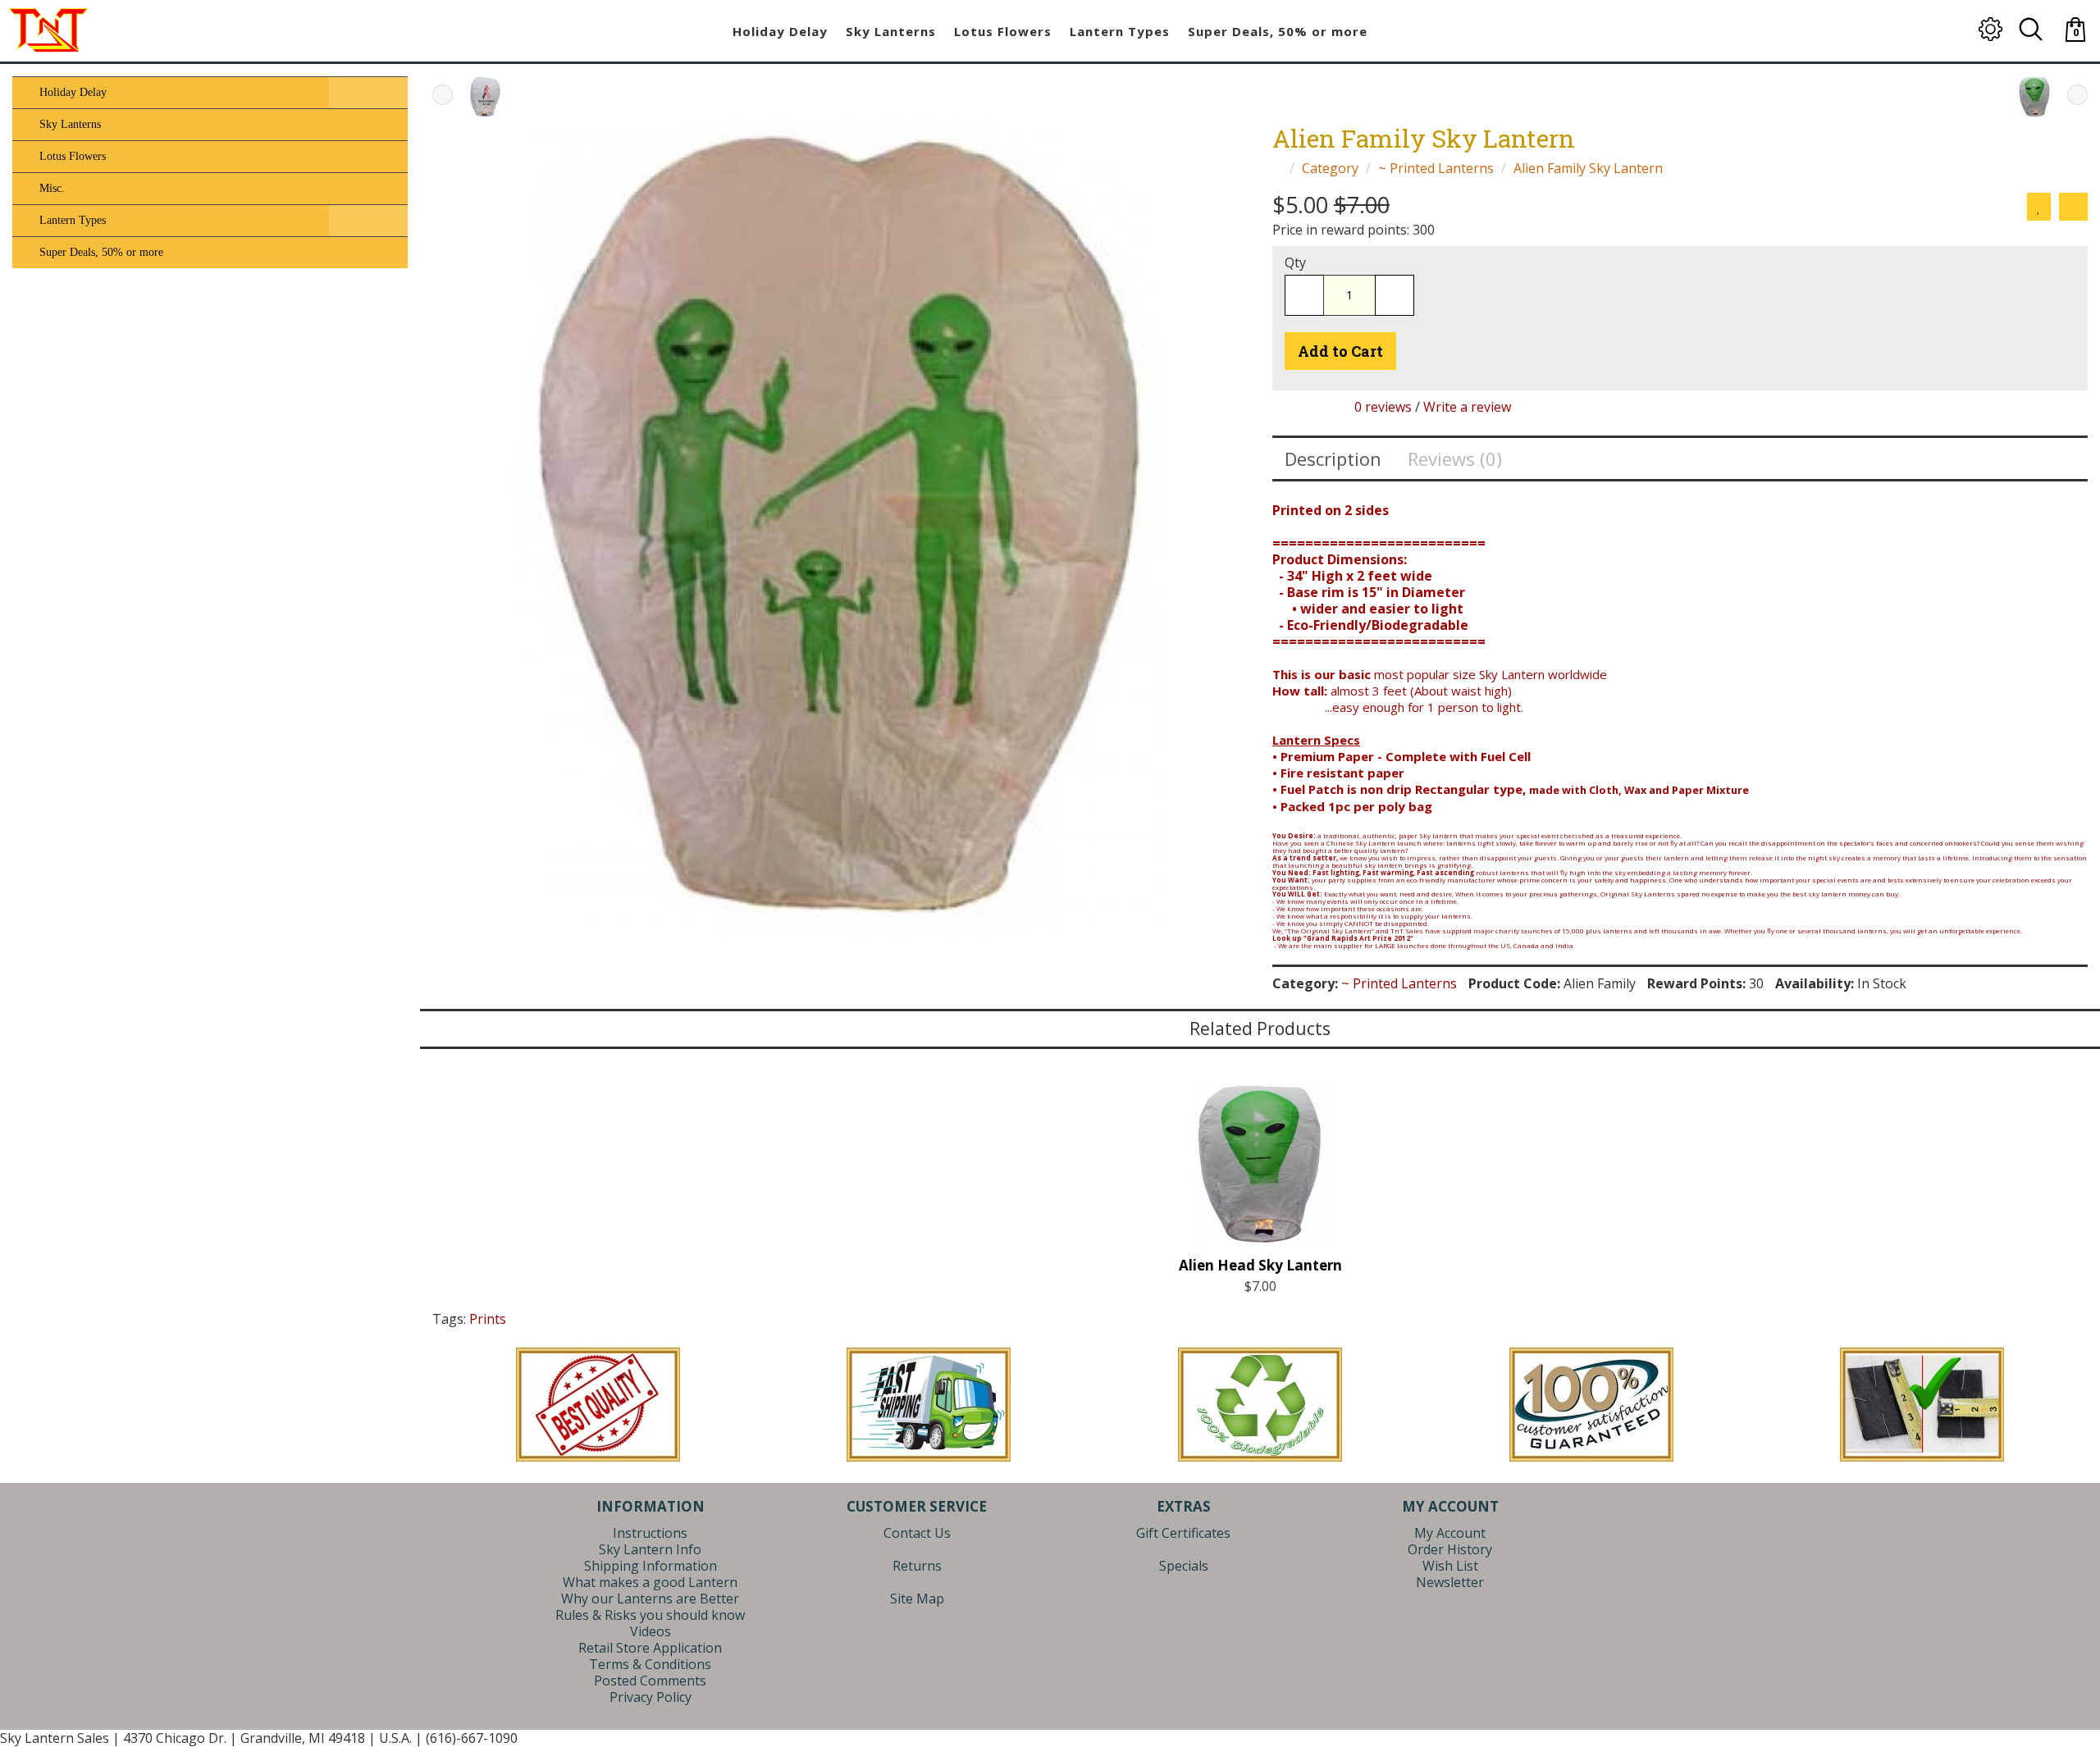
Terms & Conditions (650, 1664)
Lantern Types (71, 220)
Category (1330, 168)
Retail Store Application (650, 1648)
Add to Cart (1340, 351)
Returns (917, 1566)
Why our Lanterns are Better (650, 1599)
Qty (1295, 262)
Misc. (50, 188)
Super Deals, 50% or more (100, 252)
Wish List (1450, 1566)
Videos (651, 1631)
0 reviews (1383, 407)
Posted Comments (650, 1681)
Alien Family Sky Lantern (1588, 168)
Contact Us (917, 1533)
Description (1333, 458)
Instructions (650, 1533)
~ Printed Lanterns (1436, 168)
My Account (1450, 1533)
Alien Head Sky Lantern (1260, 1265)
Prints (488, 1319)
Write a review (1467, 407)
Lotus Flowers (71, 156)
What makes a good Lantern (650, 1582)
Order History (1450, 1549)
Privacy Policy (651, 1697)
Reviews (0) (1455, 458)
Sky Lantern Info (650, 1549)
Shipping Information (651, 1566)
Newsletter (1450, 1582)
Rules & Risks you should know (650, 1615)
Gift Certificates (1183, 1533)
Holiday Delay (71, 92)
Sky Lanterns (68, 124)
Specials (1184, 1566)
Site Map (917, 1599)
